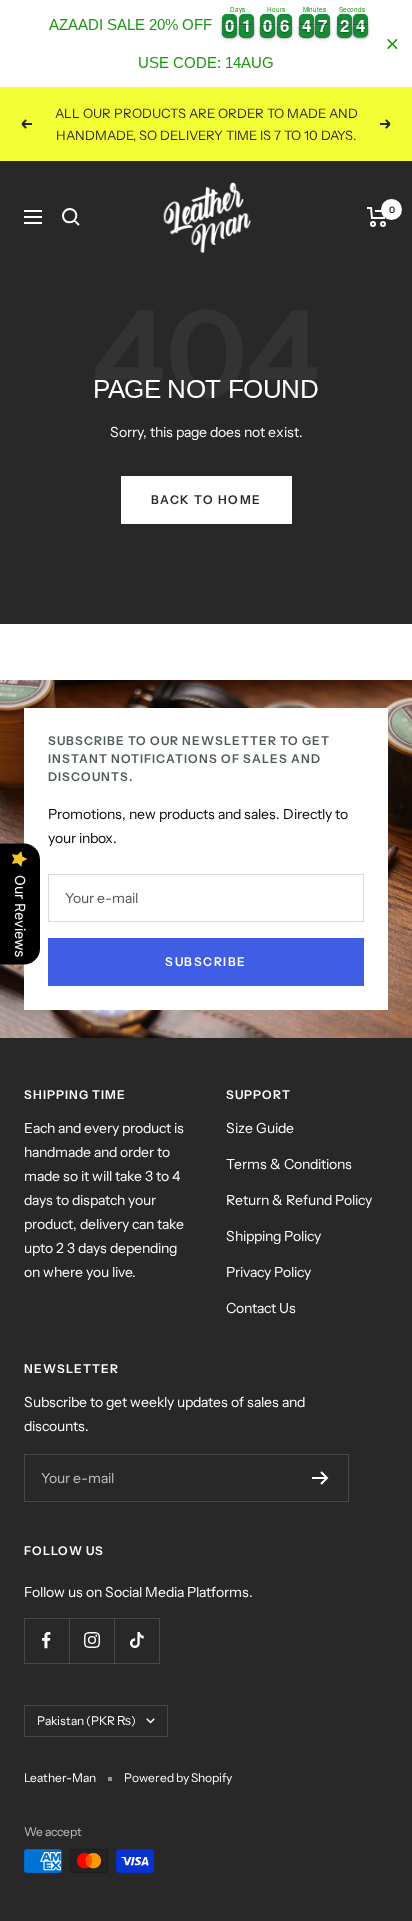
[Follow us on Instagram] (91, 1640)
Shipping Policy (273, 1236)
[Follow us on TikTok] (136, 1640)
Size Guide (260, 1128)
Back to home (206, 499)
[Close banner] (392, 43)
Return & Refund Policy (299, 1200)
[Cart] (377, 217)
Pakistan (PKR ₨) (86, 1720)
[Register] (320, 1478)
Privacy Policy (268, 1272)
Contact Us (261, 1308)
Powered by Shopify (178, 1777)
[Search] (71, 217)
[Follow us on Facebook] (46, 1640)
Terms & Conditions (289, 1164)
